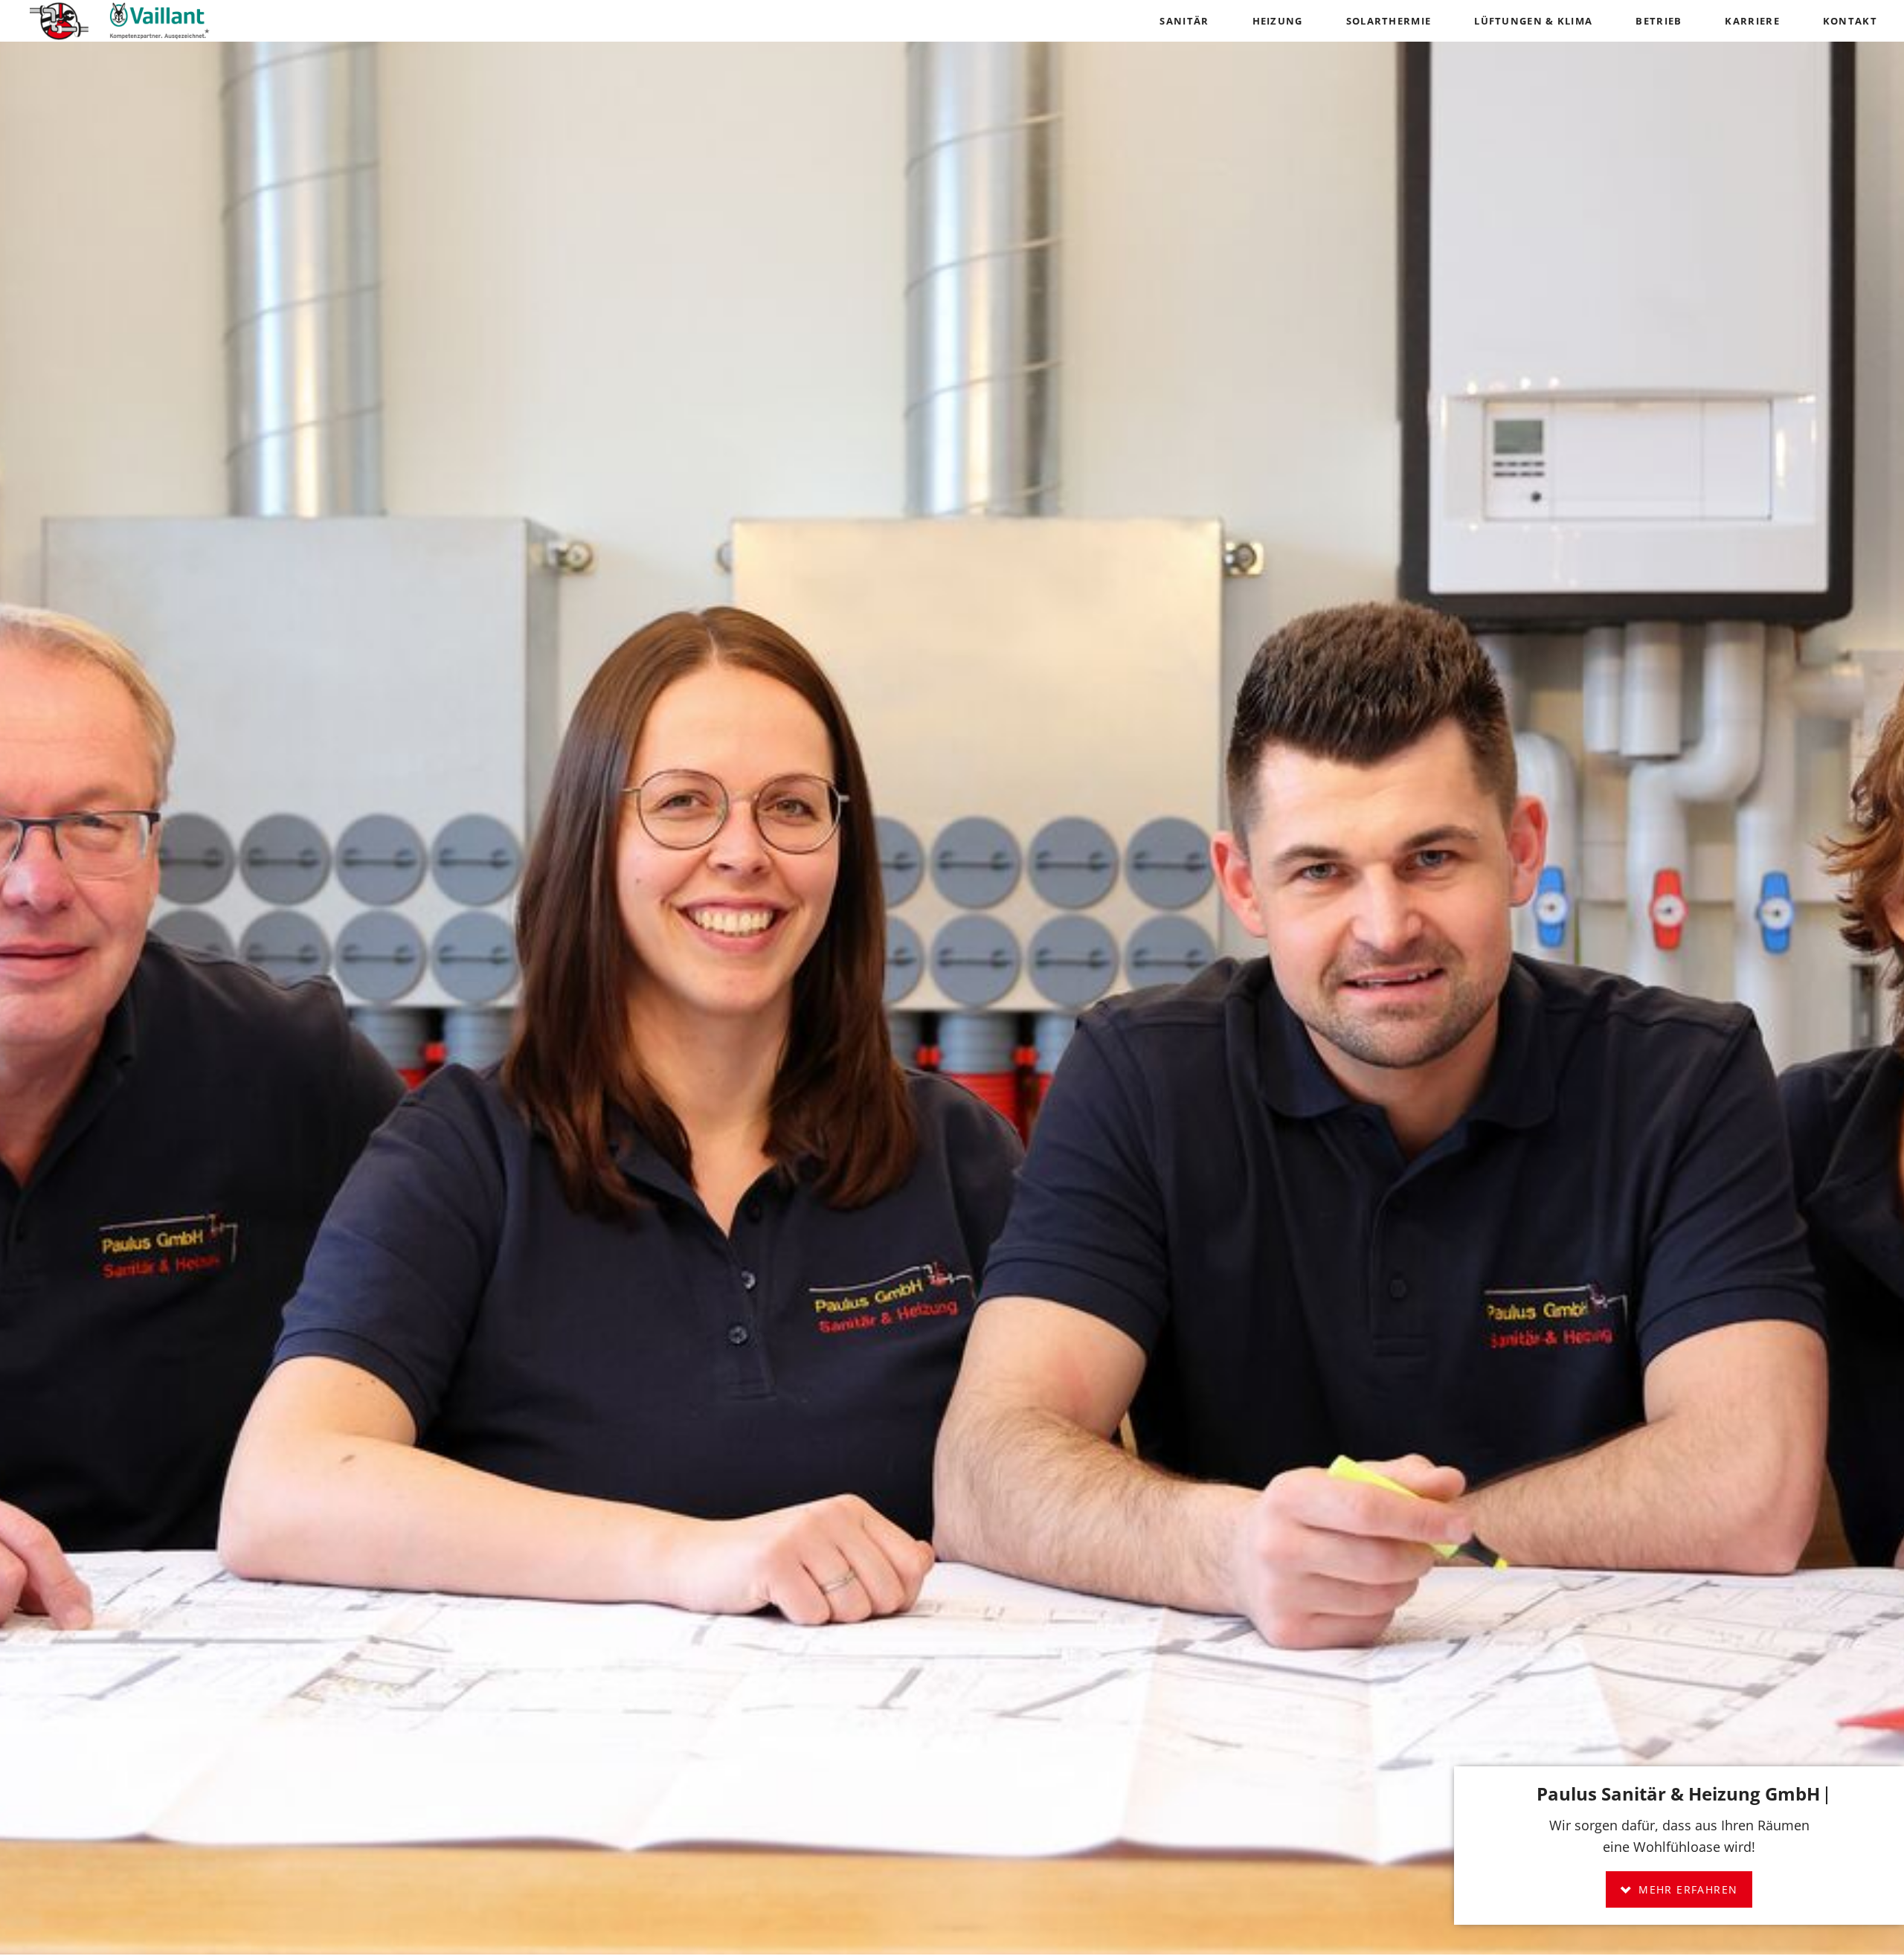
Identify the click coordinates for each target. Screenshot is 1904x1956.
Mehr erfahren (1686, 1889)
